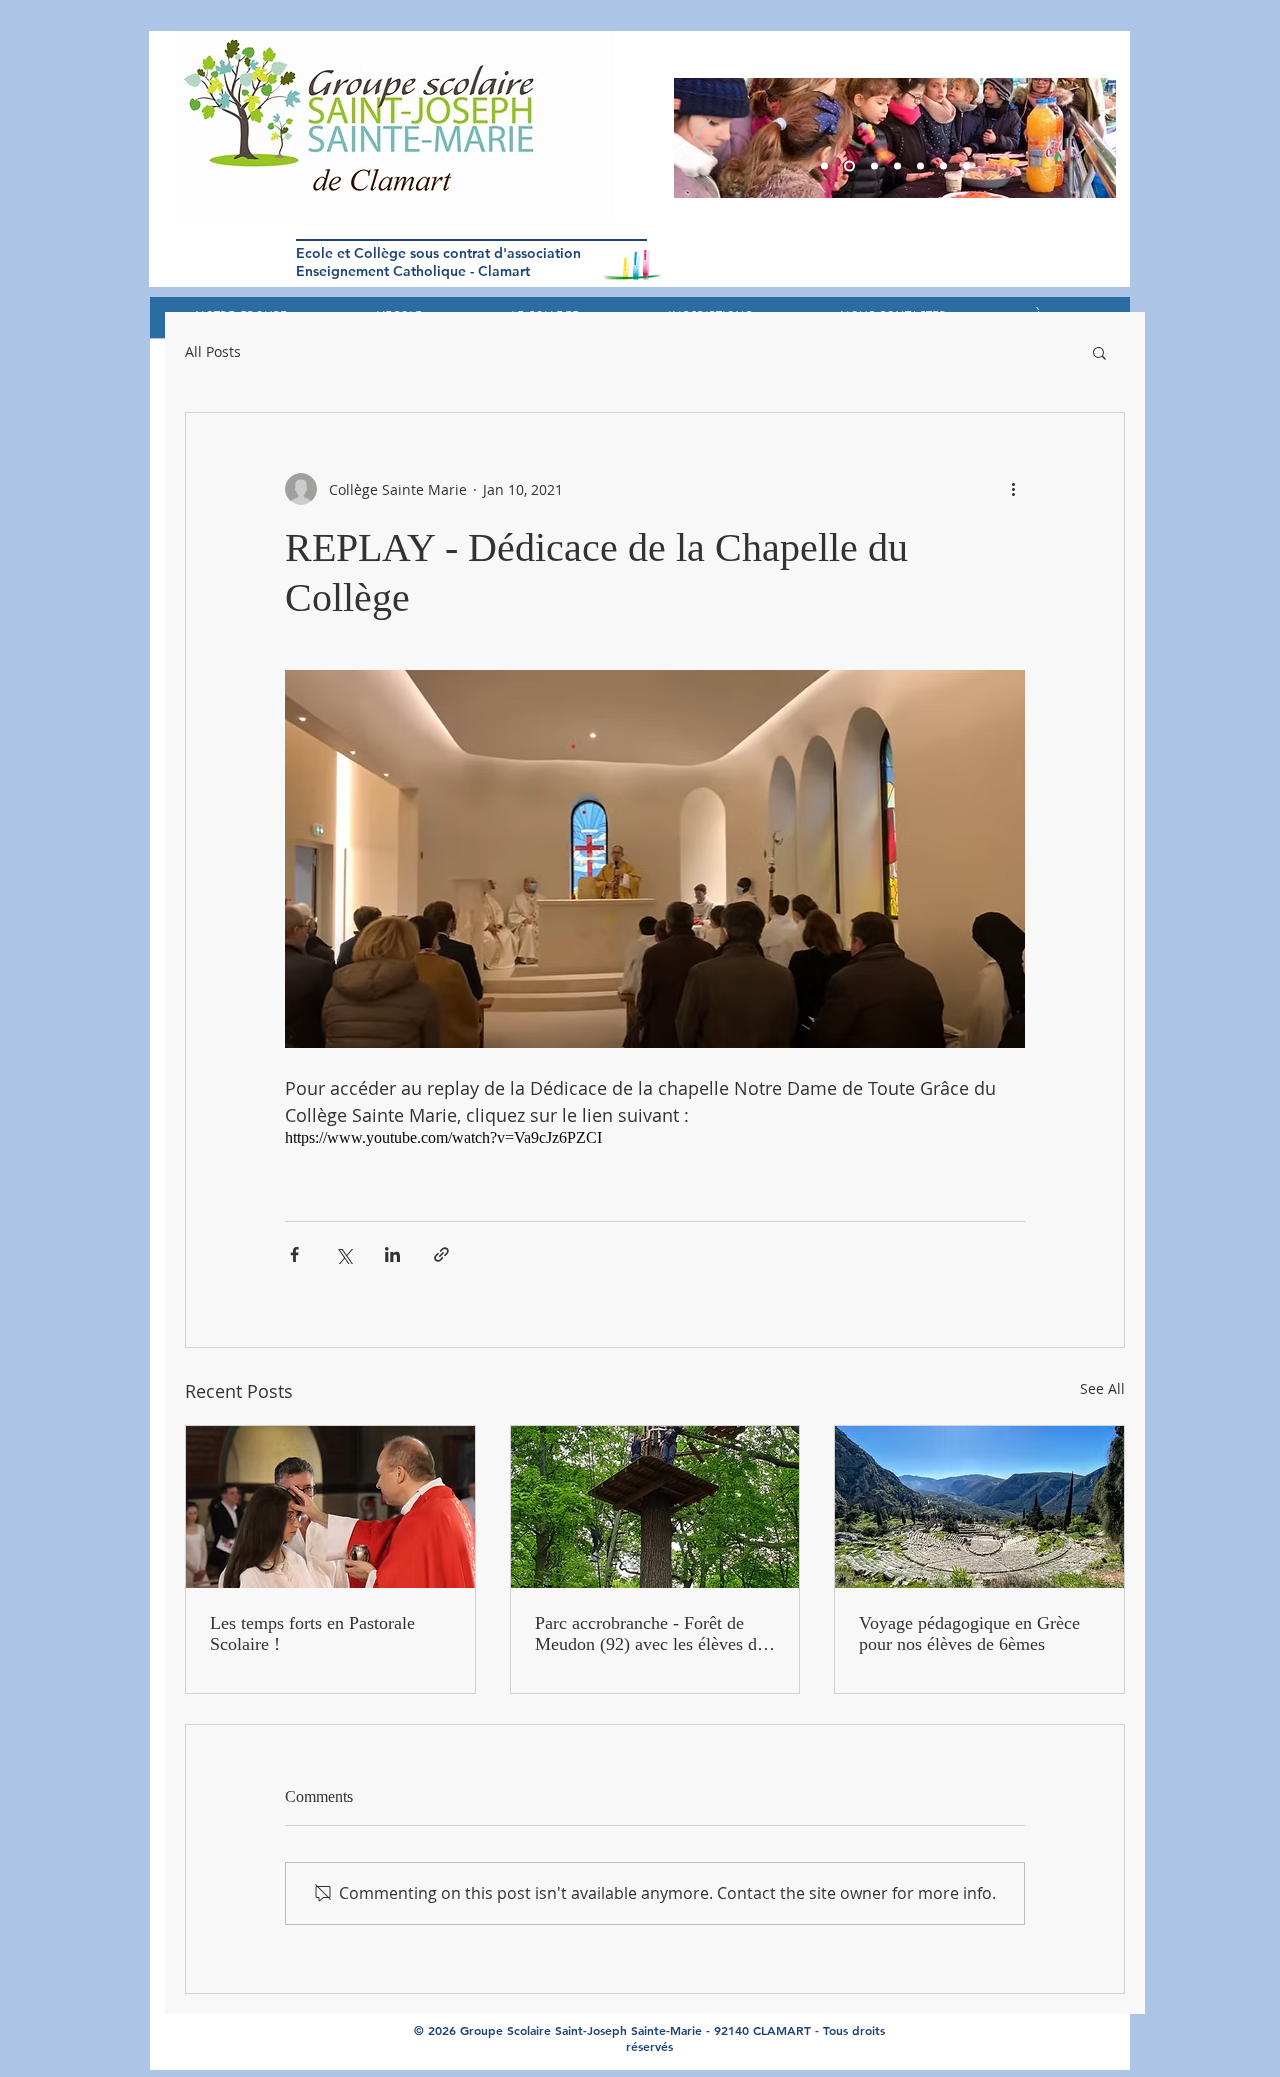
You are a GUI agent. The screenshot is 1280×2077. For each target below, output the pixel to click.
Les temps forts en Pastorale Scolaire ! (312, 1633)
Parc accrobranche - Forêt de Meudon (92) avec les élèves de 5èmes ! (650, 1634)
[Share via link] (441, 1254)
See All (1102, 1388)
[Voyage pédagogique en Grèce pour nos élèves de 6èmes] (979, 1507)
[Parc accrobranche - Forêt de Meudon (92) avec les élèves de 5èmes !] (655, 1507)
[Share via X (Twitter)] (343, 1254)
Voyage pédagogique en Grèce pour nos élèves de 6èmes (969, 1633)
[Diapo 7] (966, 166)
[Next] (1088, 138)
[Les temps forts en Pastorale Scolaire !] (330, 1507)
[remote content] (655, 1138)
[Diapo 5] (849, 166)
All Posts (213, 352)
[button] (1099, 352)
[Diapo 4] (920, 166)
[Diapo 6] (874, 166)
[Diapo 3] (824, 166)
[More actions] (1013, 489)
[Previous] (702, 138)
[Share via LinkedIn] (392, 1254)
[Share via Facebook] (294, 1254)
